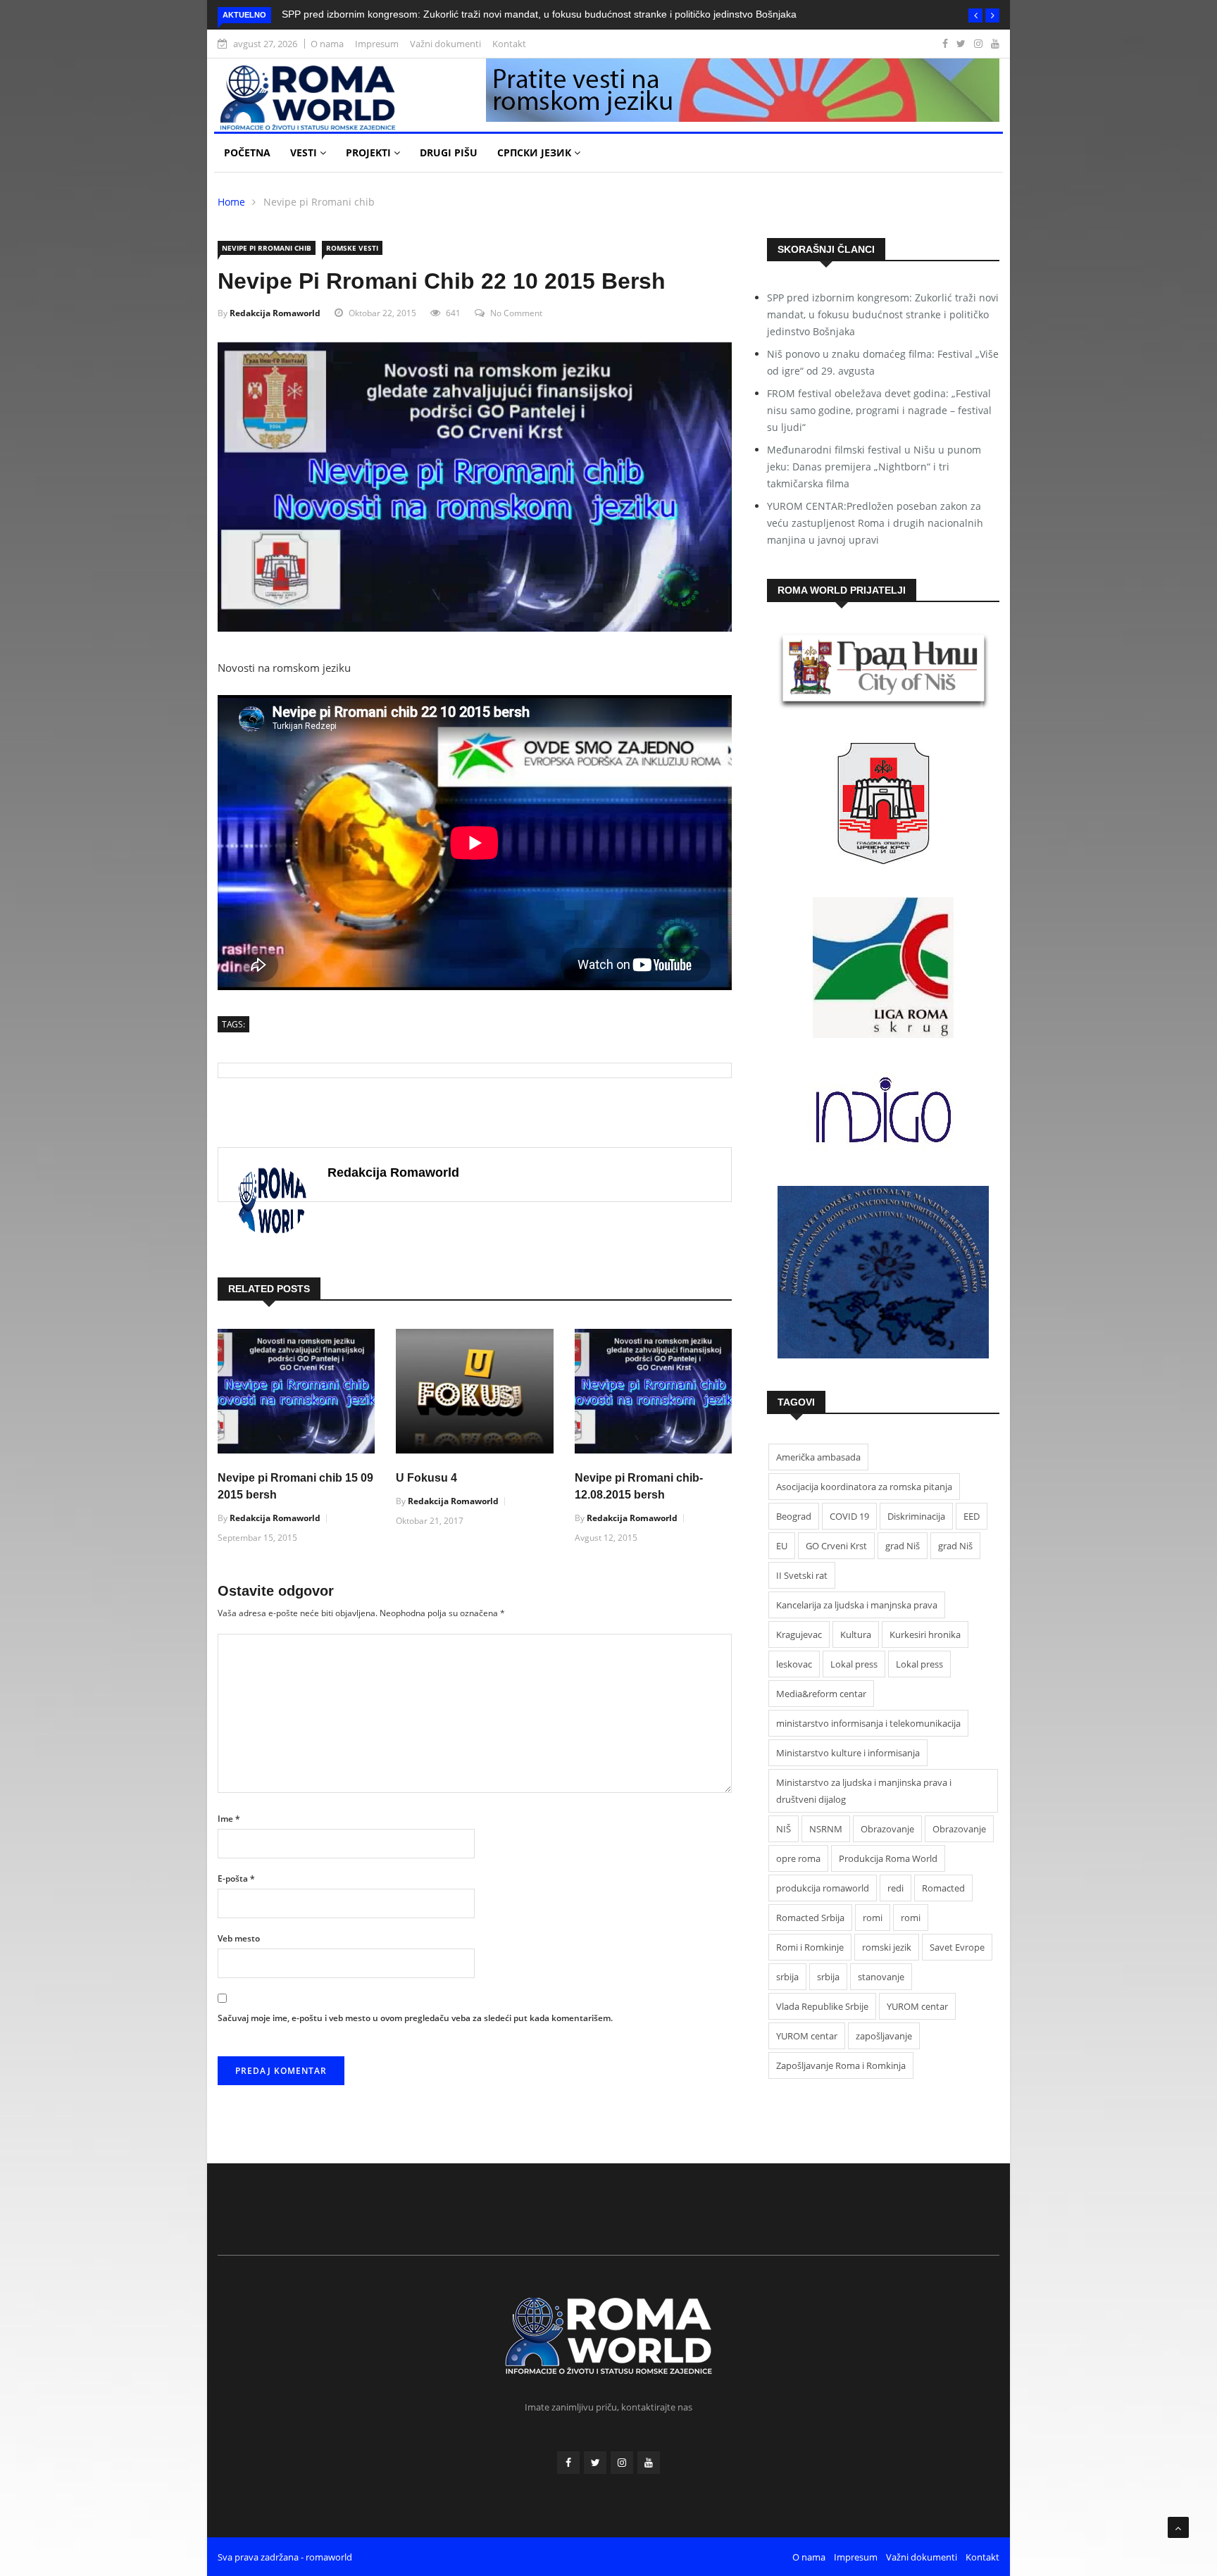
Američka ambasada (818, 1457)
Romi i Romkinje (810, 1947)
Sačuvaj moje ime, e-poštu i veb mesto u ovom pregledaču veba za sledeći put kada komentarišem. (415, 2018)
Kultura (856, 1634)
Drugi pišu (449, 152)
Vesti (305, 152)
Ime (229, 1819)
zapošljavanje (884, 2036)
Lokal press (854, 1664)
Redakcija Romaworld (275, 313)
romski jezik (887, 1947)
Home (231, 202)
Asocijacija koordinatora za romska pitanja (864, 1487)
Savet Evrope (957, 1947)
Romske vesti (352, 248)
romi (873, 1918)
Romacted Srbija (810, 1918)
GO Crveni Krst (836, 1546)
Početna (247, 152)
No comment (516, 313)
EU (782, 1546)
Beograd (794, 1516)
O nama (327, 44)
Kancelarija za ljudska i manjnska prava (857, 1605)
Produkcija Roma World (888, 1858)
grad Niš (903, 1546)
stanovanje (881, 1977)
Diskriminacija (916, 1516)
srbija (787, 1977)
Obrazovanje (887, 1829)
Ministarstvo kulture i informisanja (848, 1753)
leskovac (794, 1664)
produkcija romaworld (823, 1888)
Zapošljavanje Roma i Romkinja (841, 2065)
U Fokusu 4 (426, 1478)
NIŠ (784, 1829)
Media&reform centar (821, 1694)
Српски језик (536, 152)
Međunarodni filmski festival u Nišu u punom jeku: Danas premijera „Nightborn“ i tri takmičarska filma (874, 467)
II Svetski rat (802, 1575)
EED (972, 1516)
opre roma (798, 1858)
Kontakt (509, 44)
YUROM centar (917, 2006)
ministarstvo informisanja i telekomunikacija (868, 1723)
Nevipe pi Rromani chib (319, 202)
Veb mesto (239, 1938)
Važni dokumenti (445, 44)
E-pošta (236, 1878)
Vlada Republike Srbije (822, 2006)
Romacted (943, 1888)
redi (895, 1888)
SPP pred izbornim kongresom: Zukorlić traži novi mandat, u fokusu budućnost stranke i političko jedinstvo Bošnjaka (539, 14)
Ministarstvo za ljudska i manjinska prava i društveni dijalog (864, 1791)
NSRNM (826, 1829)
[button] (975, 15)
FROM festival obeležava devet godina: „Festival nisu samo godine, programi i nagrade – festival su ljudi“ (879, 410)
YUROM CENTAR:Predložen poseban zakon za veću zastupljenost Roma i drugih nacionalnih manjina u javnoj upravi (875, 523)
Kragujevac (799, 1634)
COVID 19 (849, 1516)
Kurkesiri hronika (925, 1634)
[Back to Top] (1178, 2527)
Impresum (377, 44)
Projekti (370, 152)
